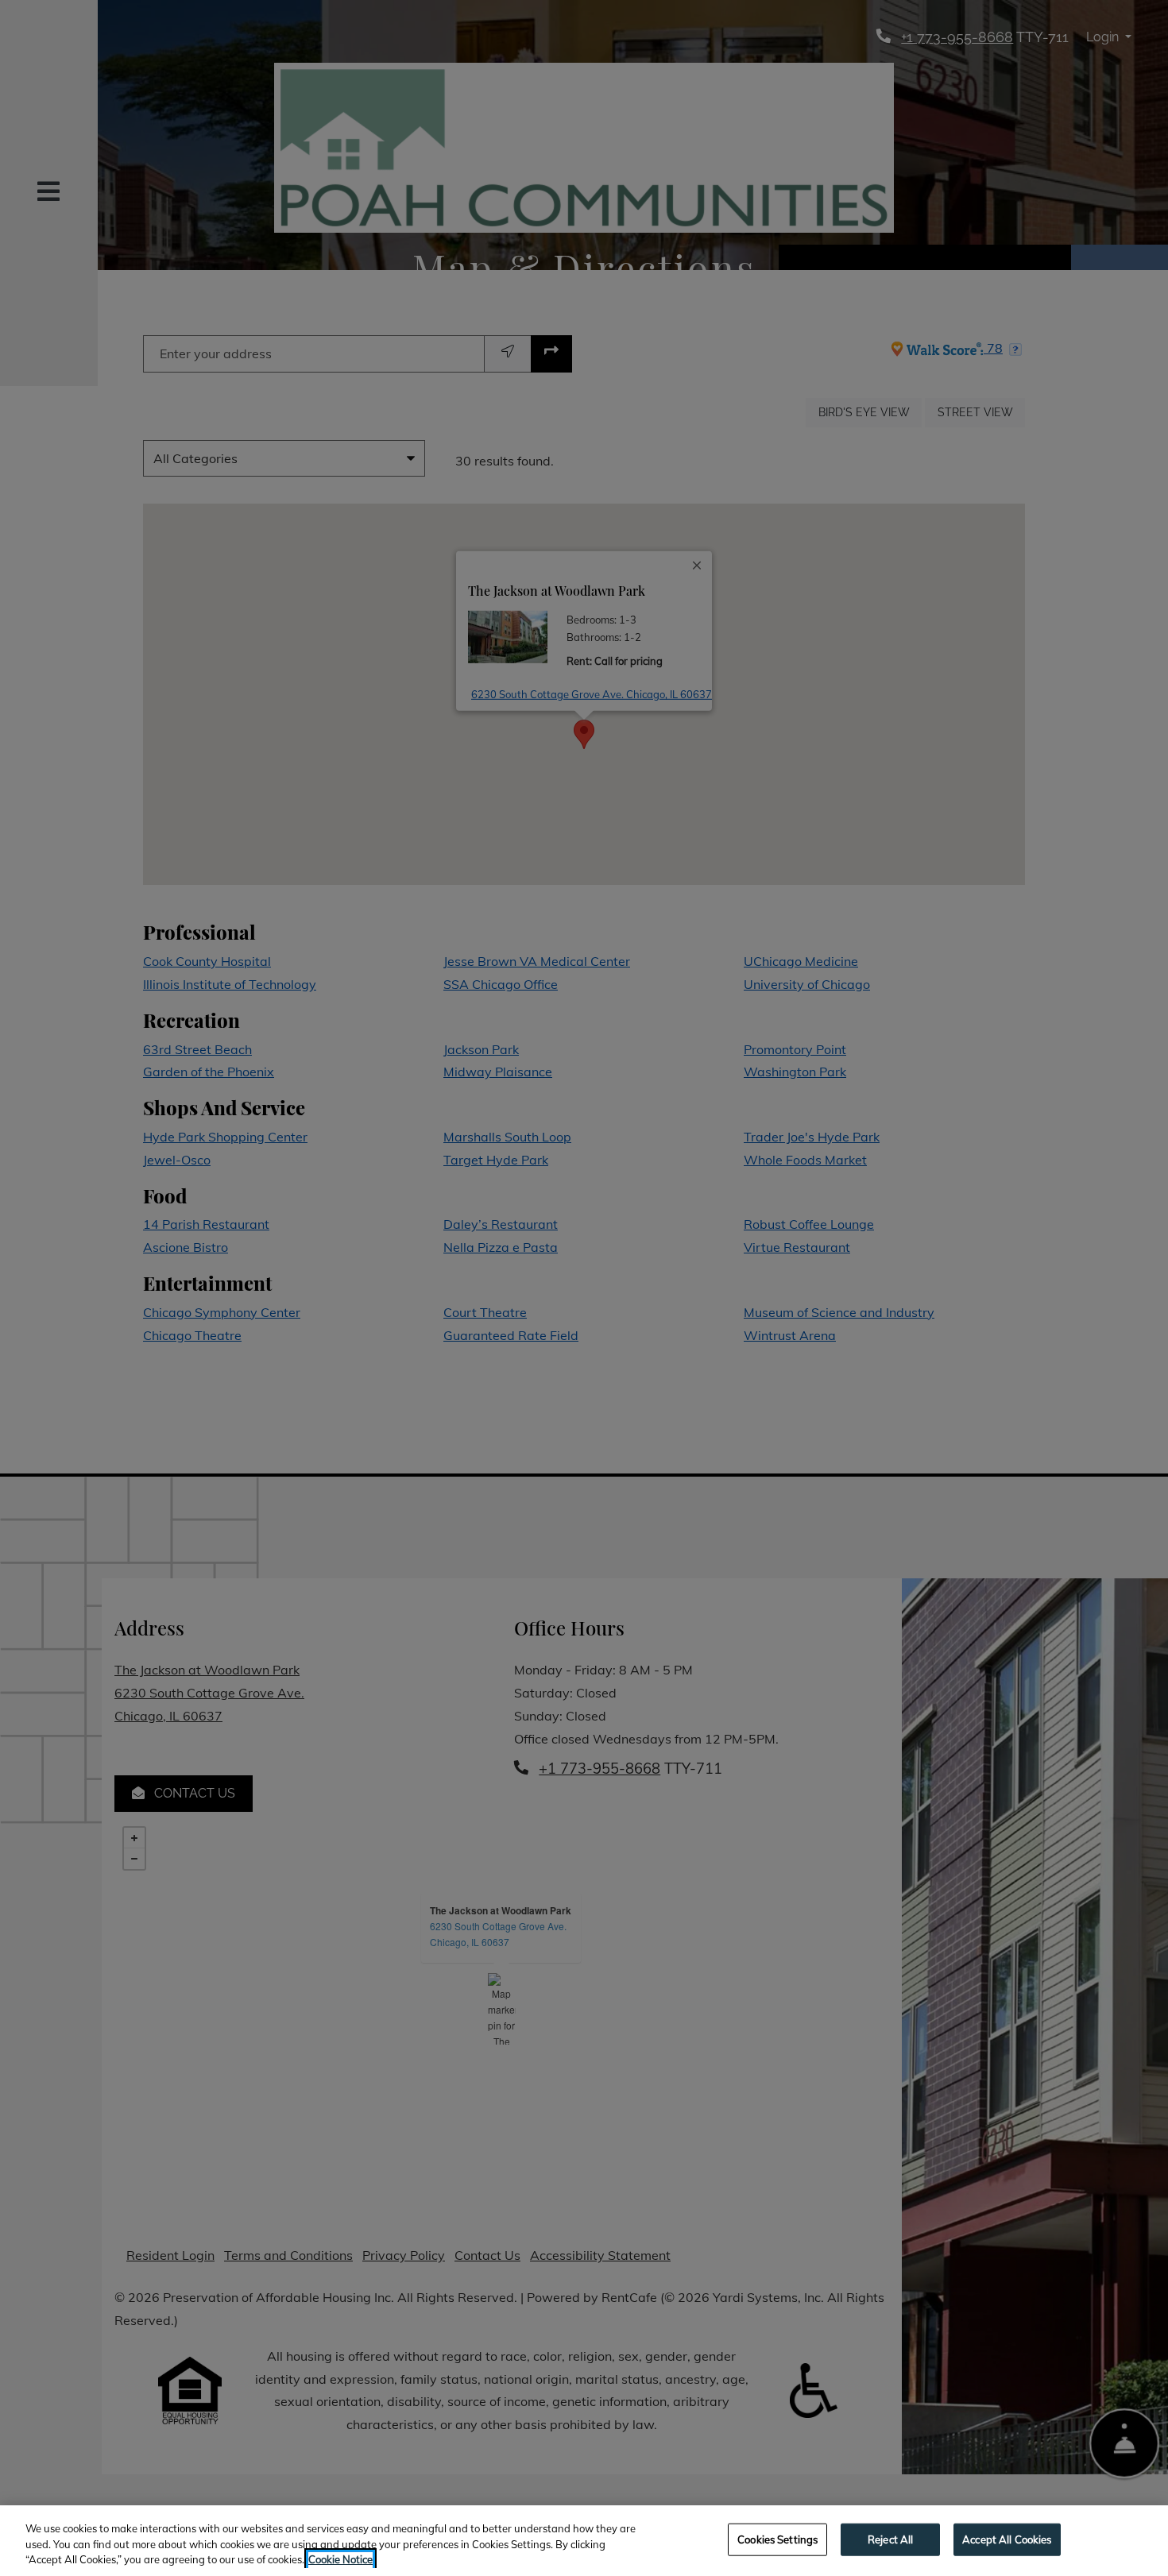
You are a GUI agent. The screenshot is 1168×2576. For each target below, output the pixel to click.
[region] (584, 2541)
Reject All (890, 2539)
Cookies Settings (777, 2539)
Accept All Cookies (1007, 2539)
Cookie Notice (340, 2559)
